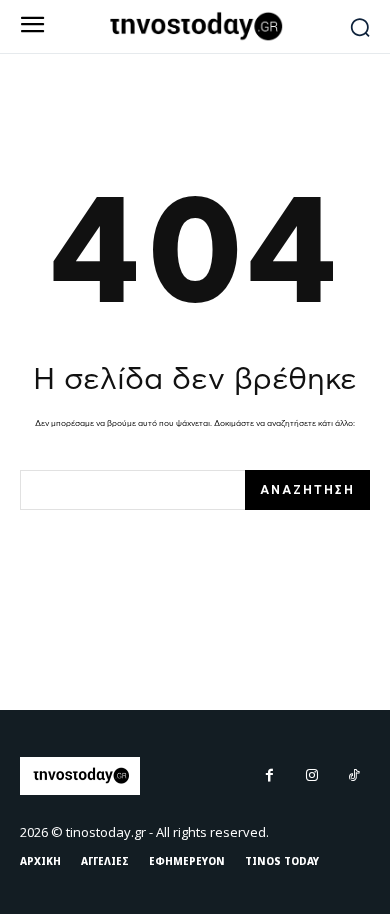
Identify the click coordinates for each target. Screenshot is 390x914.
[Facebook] (269, 776)
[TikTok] (354, 776)
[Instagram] (312, 776)
